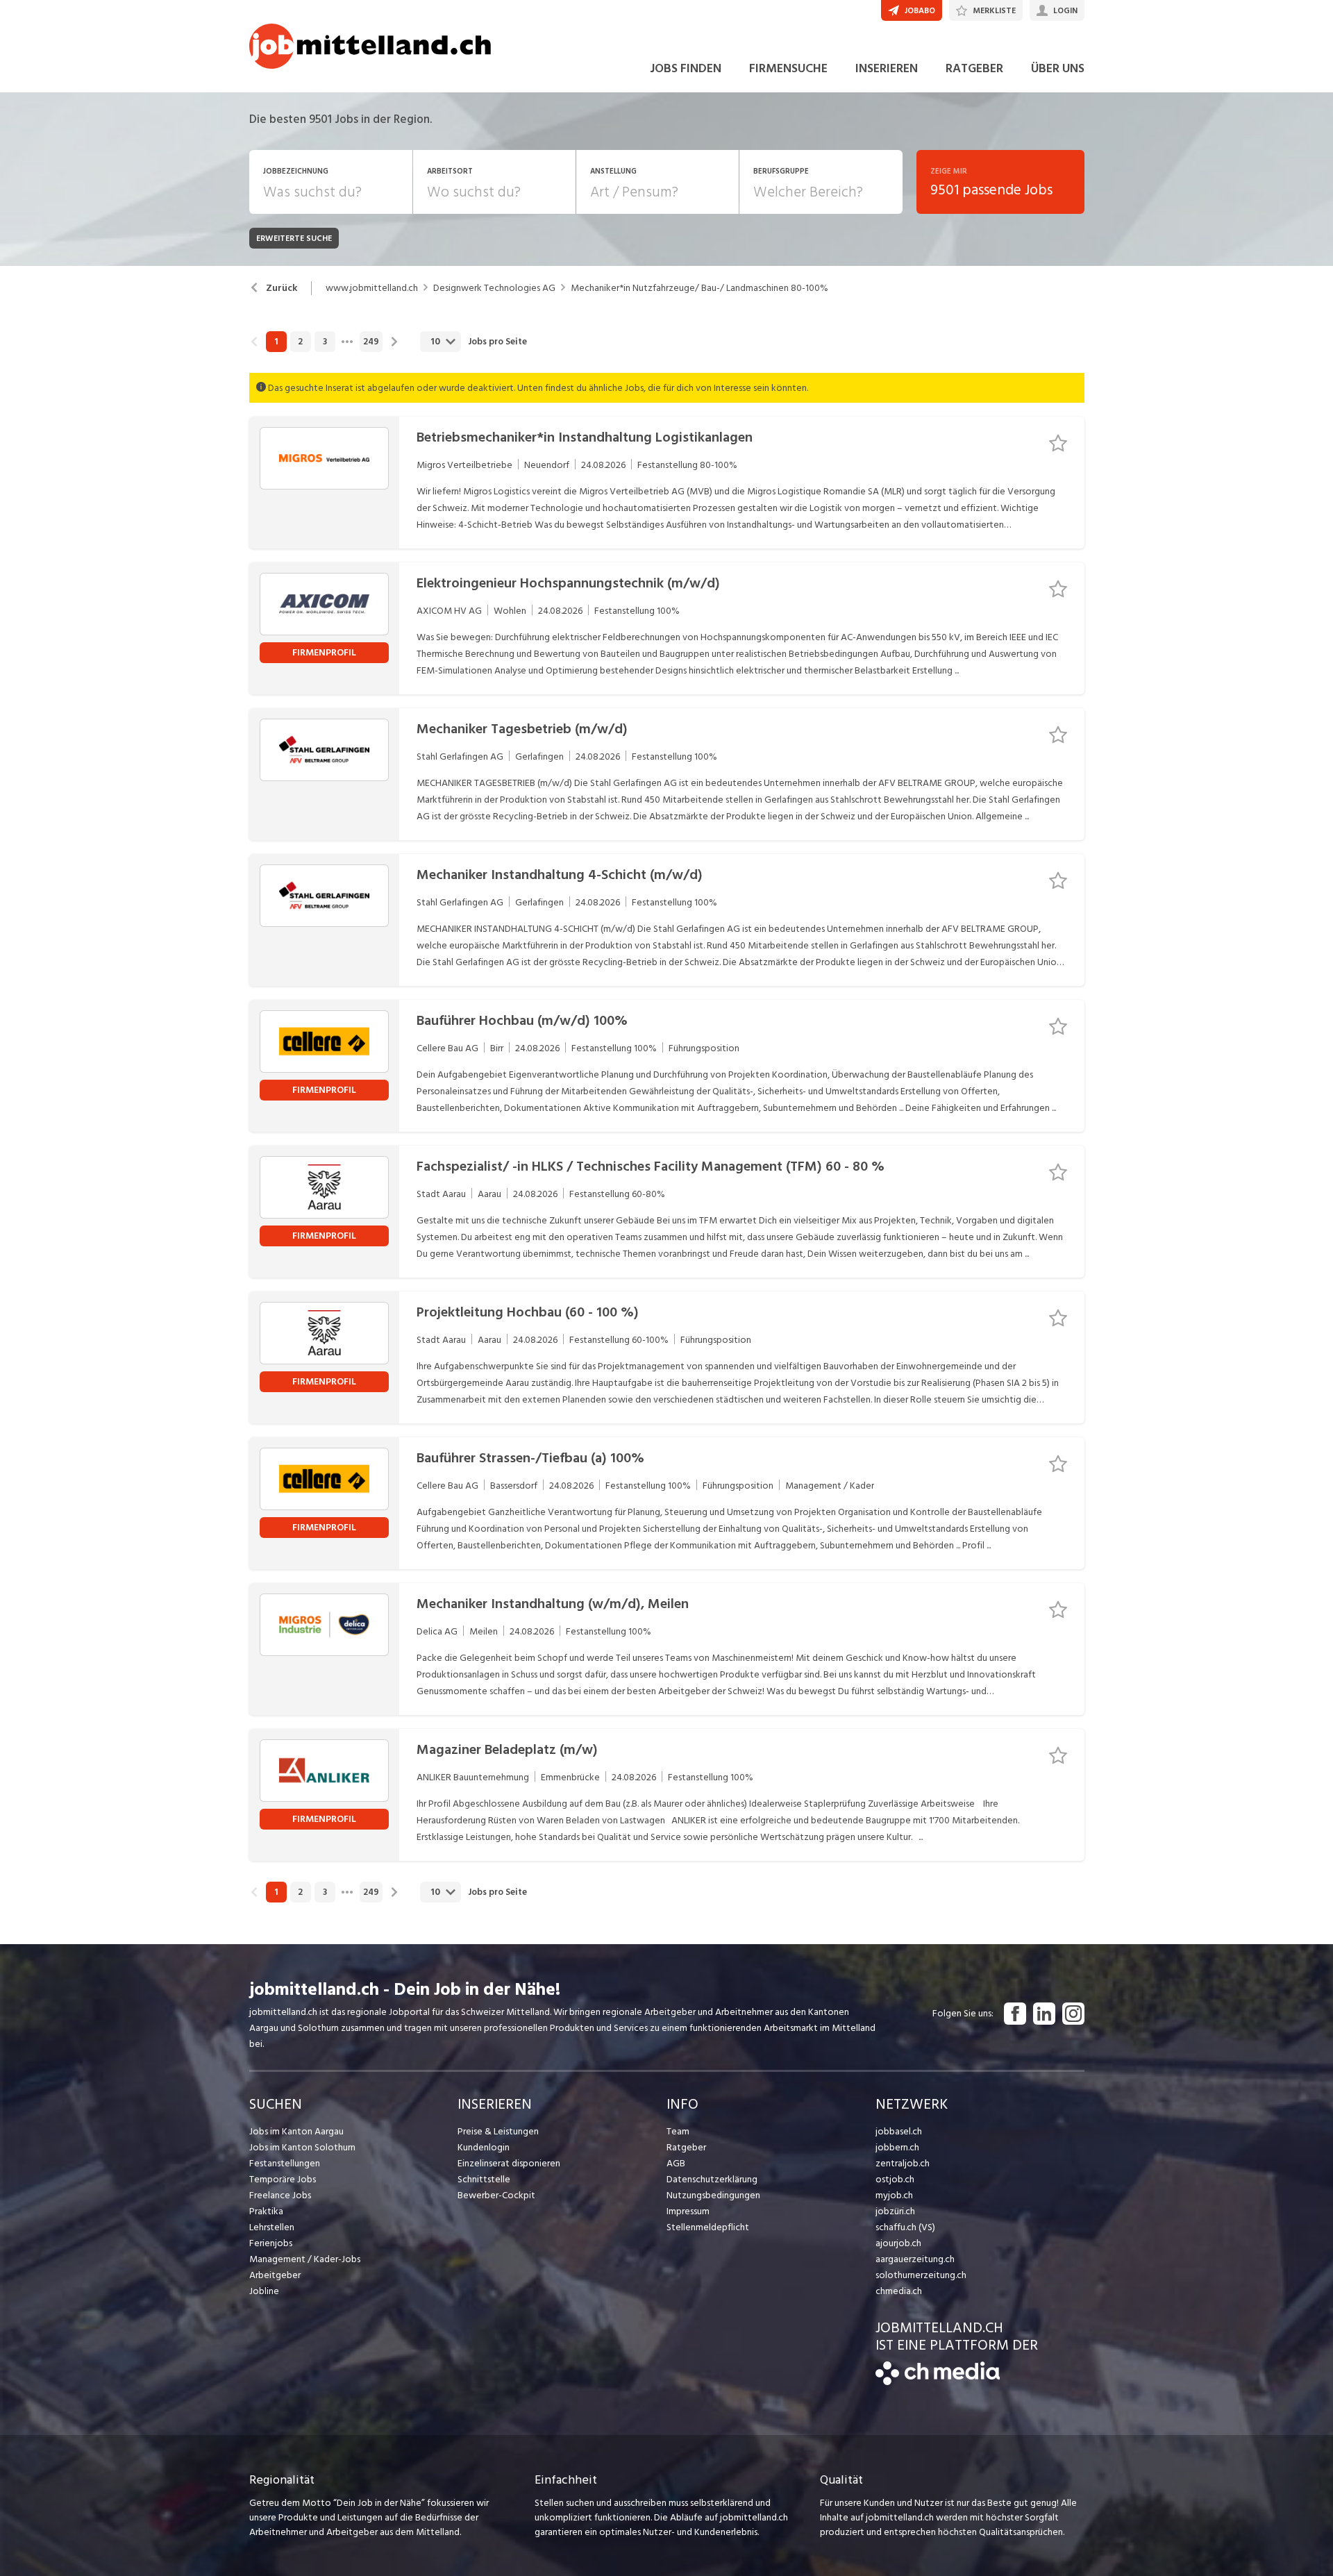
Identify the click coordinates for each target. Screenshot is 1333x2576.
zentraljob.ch (903, 2163)
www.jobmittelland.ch (372, 288)
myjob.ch (894, 2195)
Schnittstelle (484, 2179)
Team (678, 2131)
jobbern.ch (897, 2147)
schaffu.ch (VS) (905, 2227)
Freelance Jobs (280, 2195)
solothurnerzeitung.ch (921, 2275)
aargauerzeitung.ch (915, 2259)
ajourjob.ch (898, 2243)
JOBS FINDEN (686, 68)
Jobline (264, 2291)
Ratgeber (686, 2147)
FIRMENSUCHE (788, 68)
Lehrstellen (272, 2227)
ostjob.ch (895, 2179)
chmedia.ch (899, 2291)
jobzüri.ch (895, 2211)
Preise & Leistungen (498, 2131)
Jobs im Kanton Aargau (296, 2131)
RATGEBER (974, 68)
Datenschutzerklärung (712, 2179)
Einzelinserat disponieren (509, 2163)
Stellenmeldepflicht (708, 2227)
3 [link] (325, 342)
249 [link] (371, 342)
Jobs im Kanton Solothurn (302, 2147)
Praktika (266, 2211)
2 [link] (300, 342)
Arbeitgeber (275, 2275)
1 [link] (276, 342)
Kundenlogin (484, 2147)
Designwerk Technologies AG (494, 288)
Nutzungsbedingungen (713, 2195)
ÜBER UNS (1058, 68)
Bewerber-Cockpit (496, 2195)
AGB (676, 2163)
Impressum (688, 2211)
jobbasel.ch (899, 2131)
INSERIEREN (887, 68)
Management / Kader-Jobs (305, 2259)
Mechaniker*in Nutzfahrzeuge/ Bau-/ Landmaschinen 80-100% (699, 288)
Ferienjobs (271, 2243)
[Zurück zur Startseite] (938, 2382)
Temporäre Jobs (283, 2179)
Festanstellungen (285, 2163)
